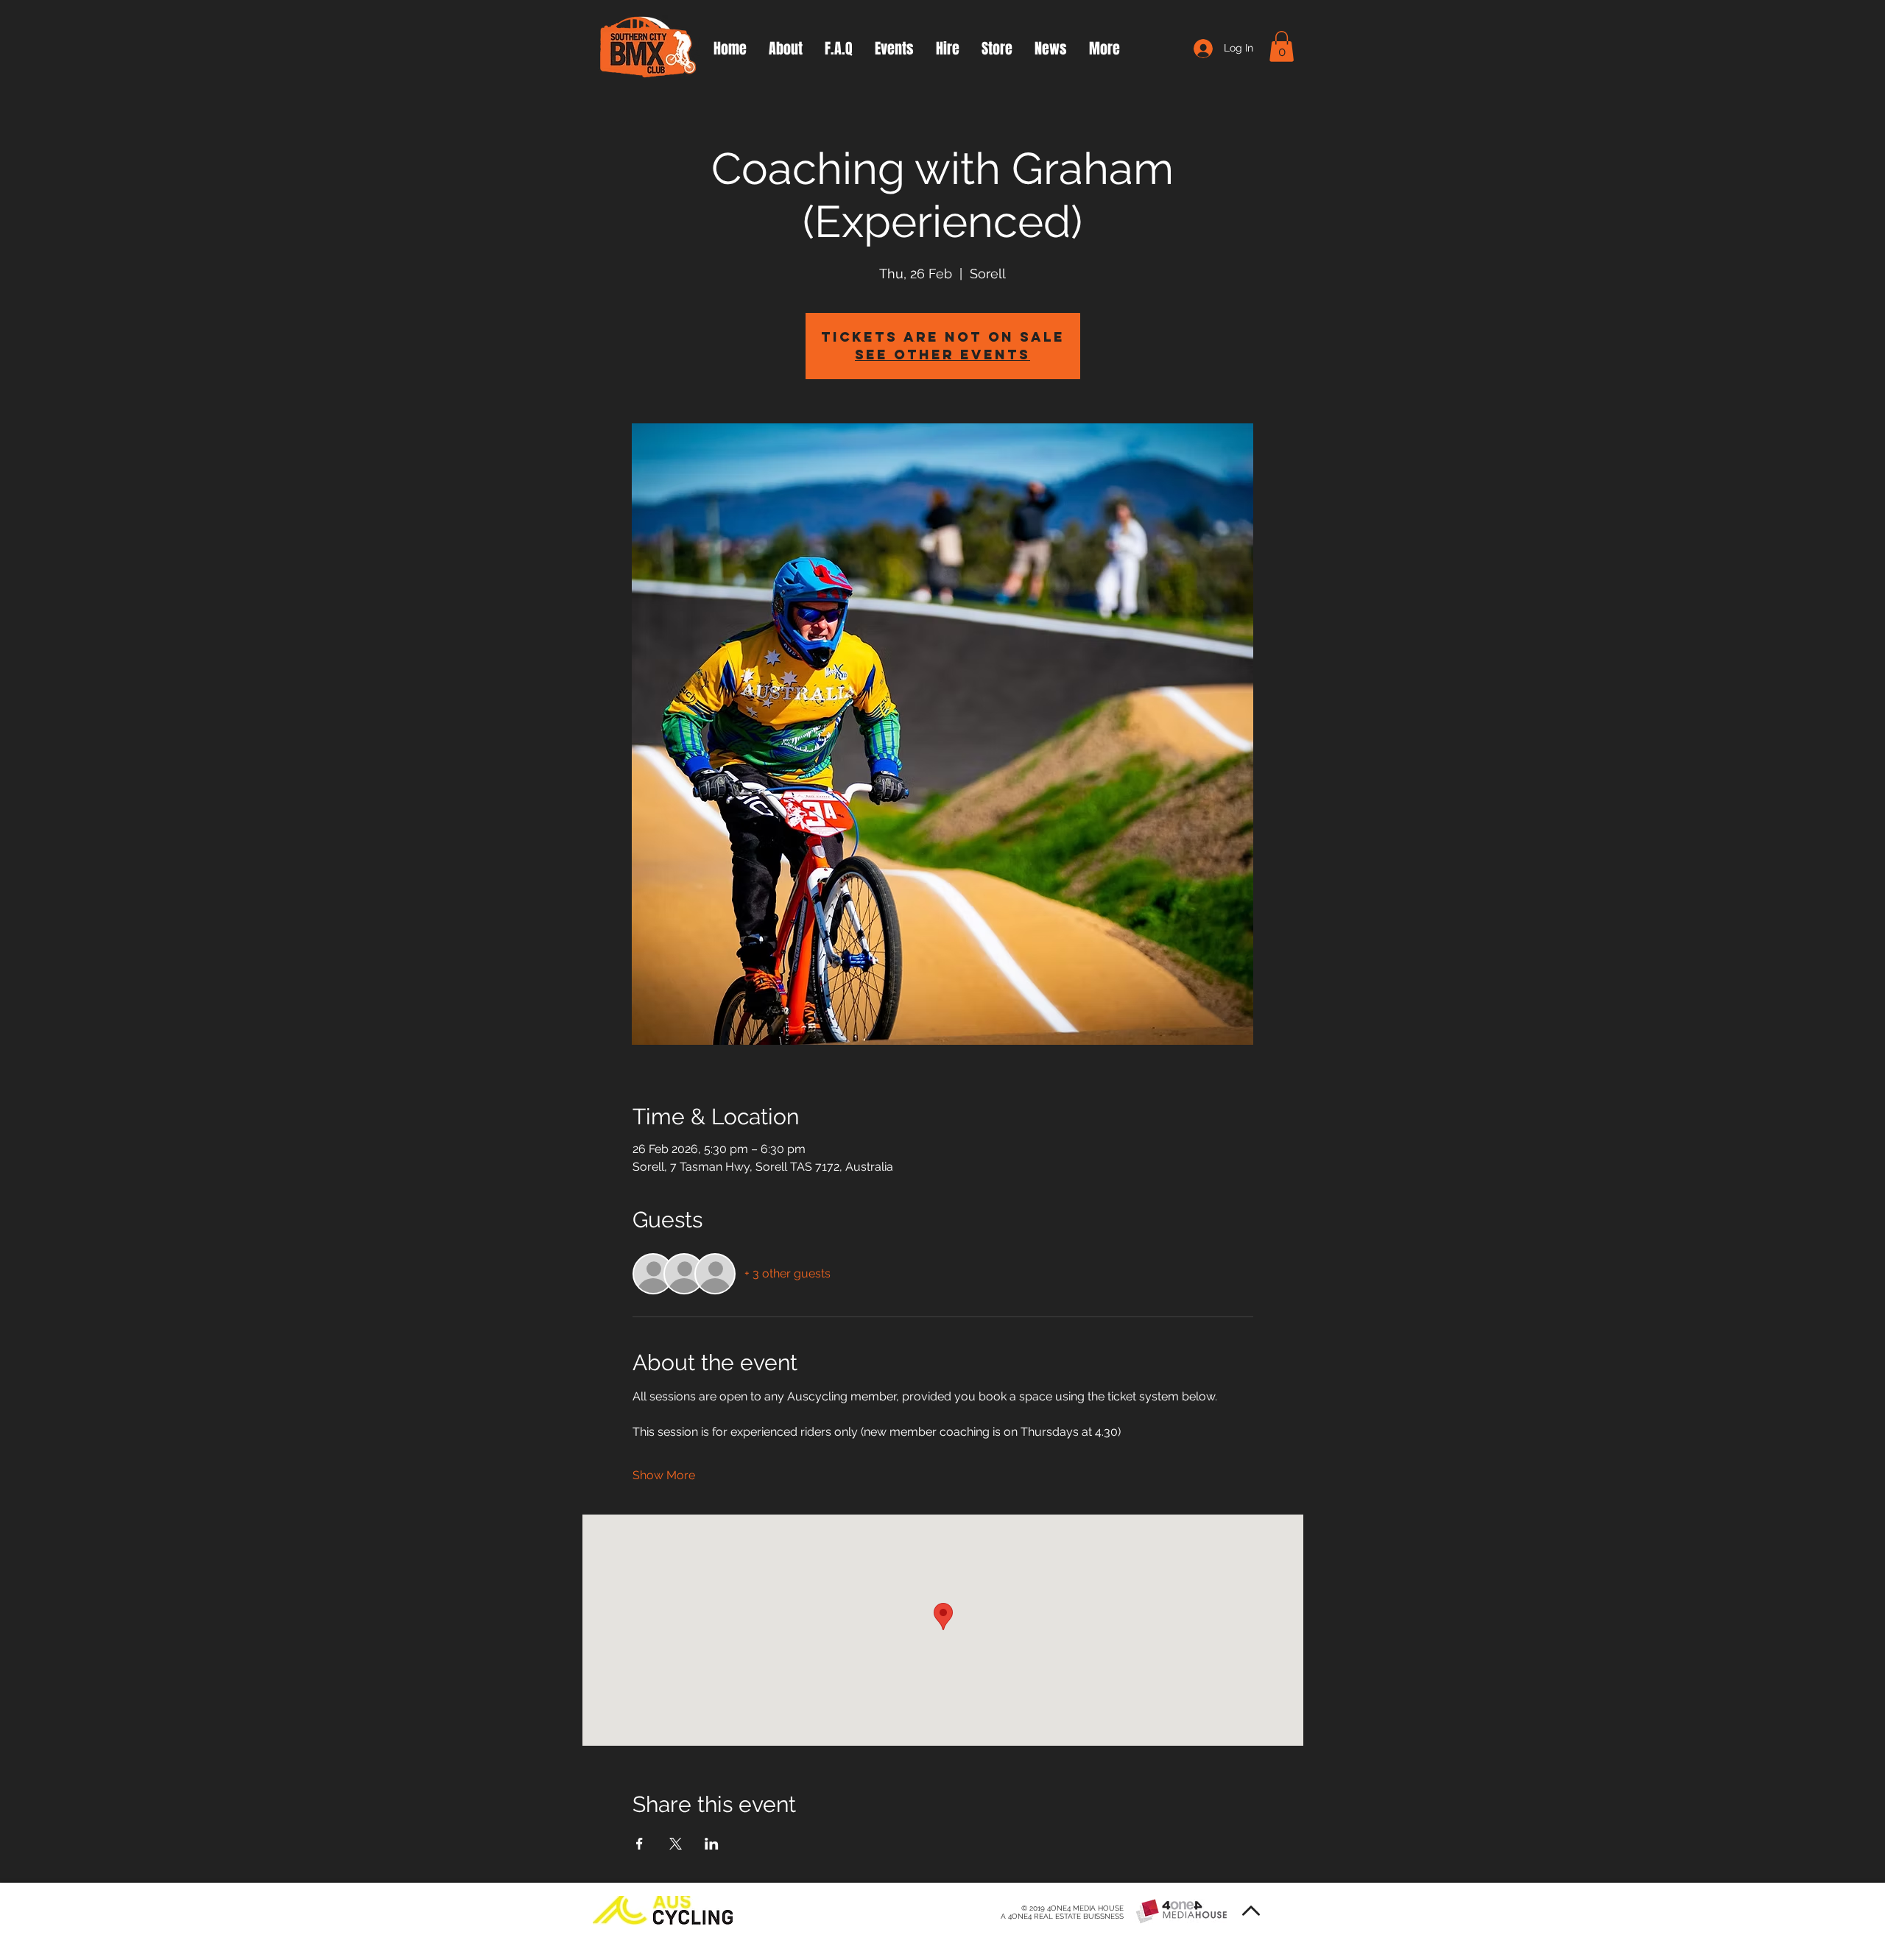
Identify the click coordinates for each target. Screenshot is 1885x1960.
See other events (942, 355)
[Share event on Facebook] (640, 1844)
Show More (664, 1475)
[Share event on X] (676, 1844)
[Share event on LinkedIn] (712, 1844)
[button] (1282, 46)
